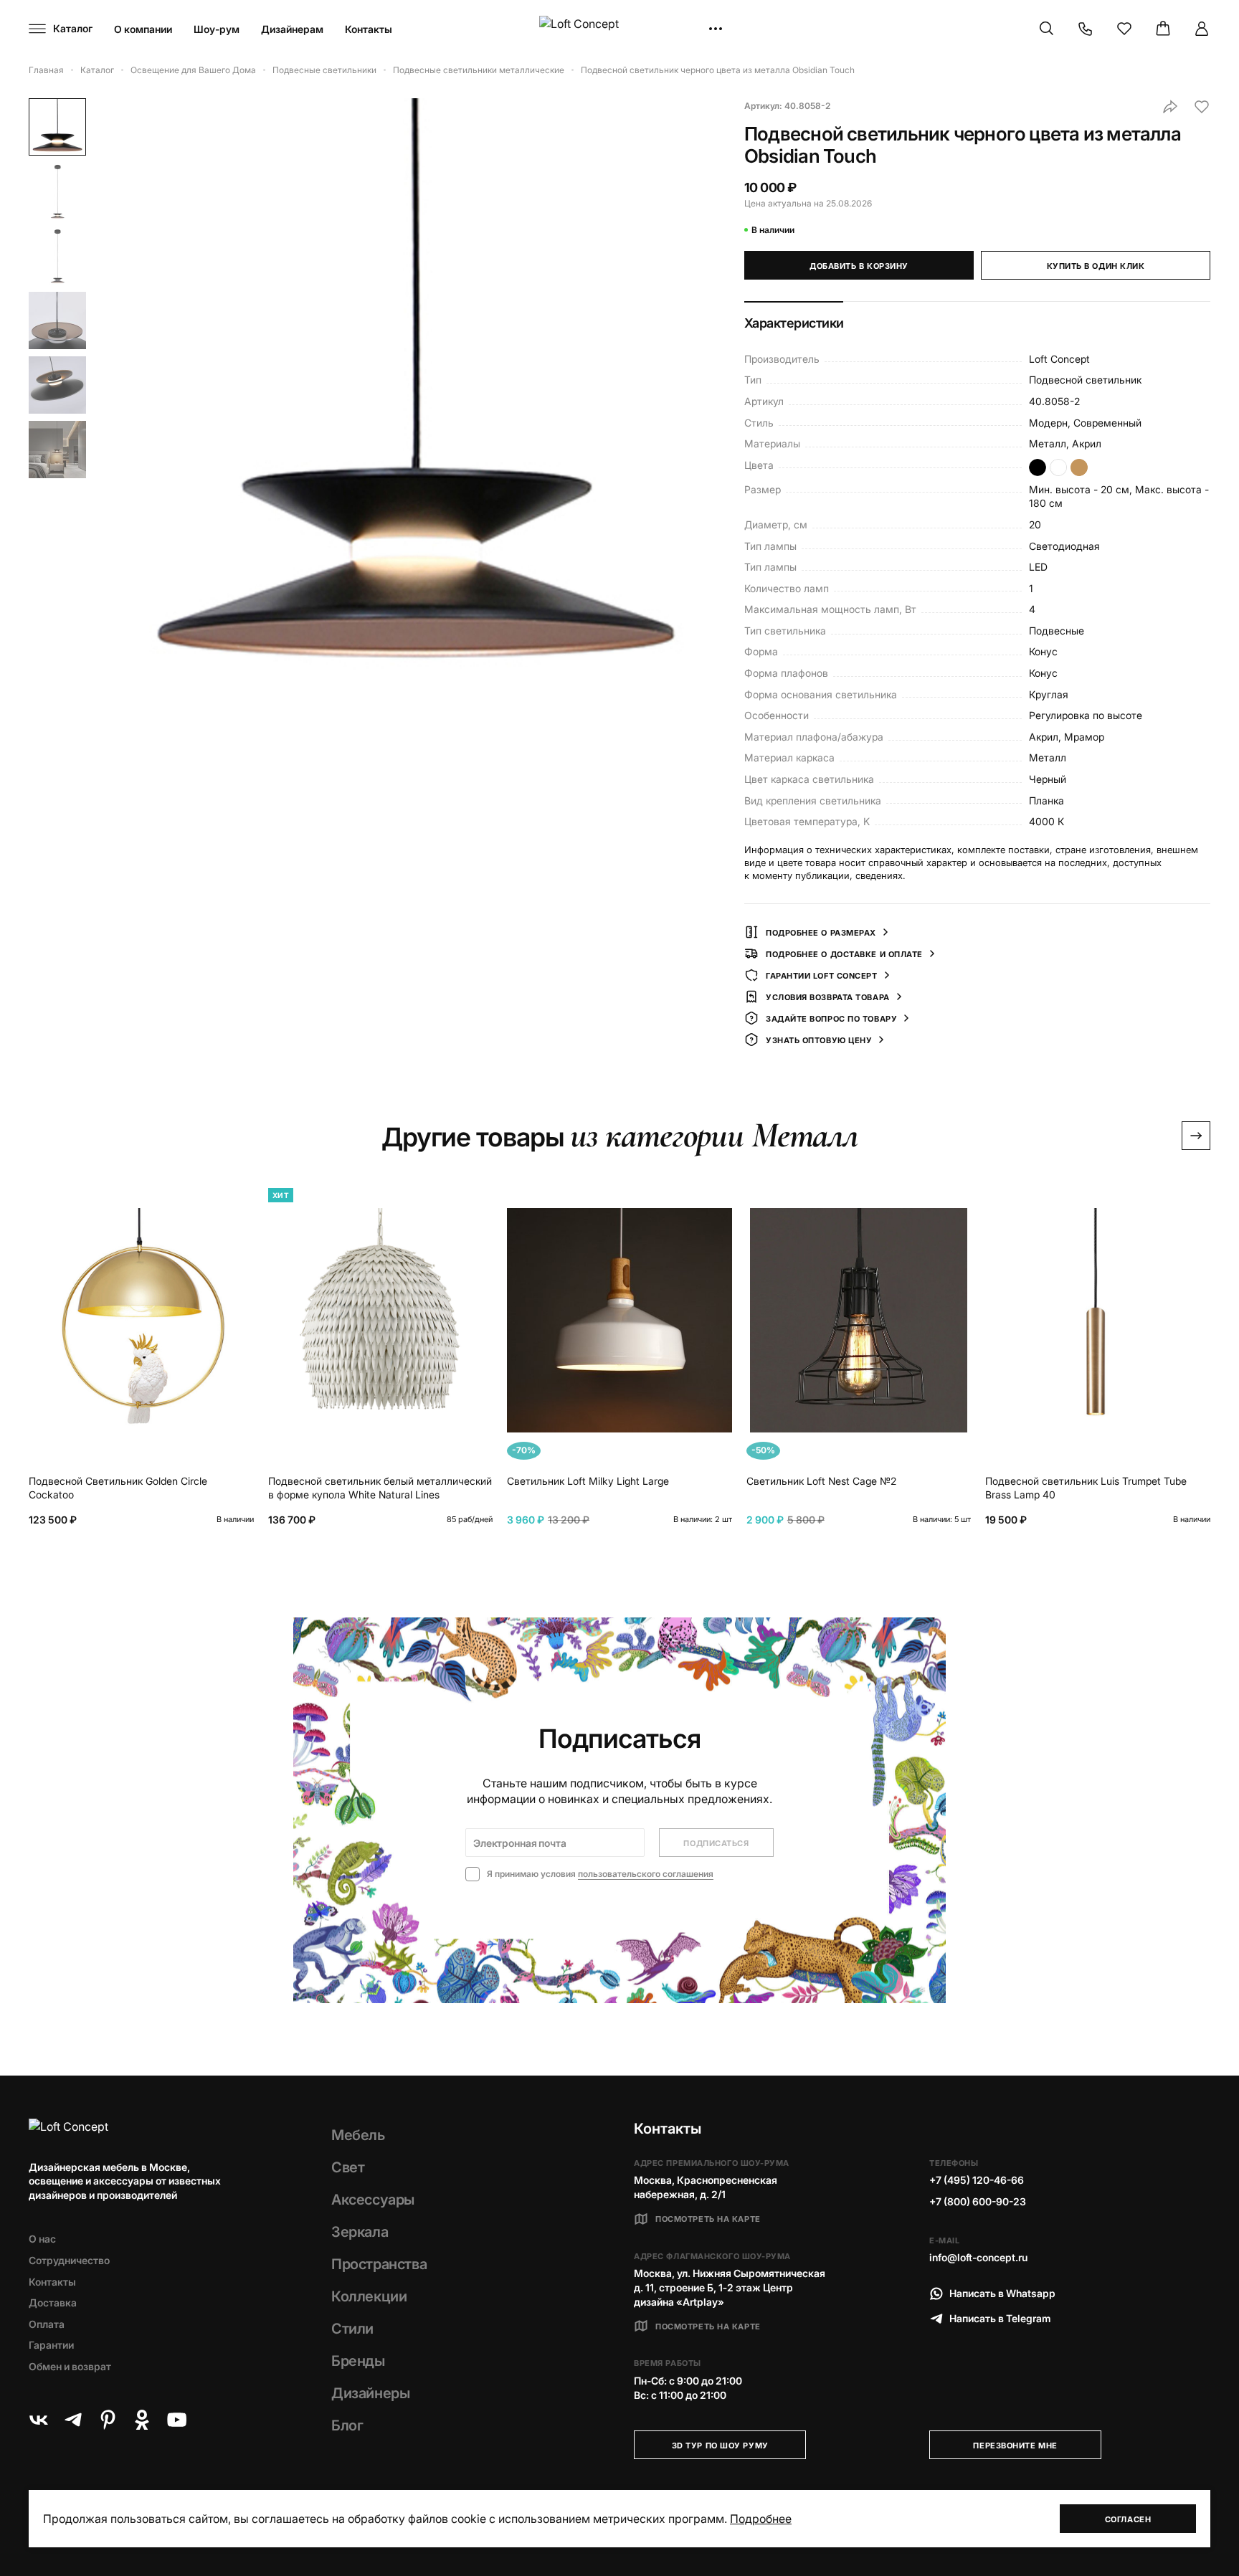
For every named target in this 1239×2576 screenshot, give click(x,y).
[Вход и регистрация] (1202, 29)
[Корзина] (1163, 29)
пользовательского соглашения (646, 1874)
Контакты (369, 29)
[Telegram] (73, 2420)
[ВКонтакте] (39, 2420)
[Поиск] (1047, 29)
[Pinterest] (108, 2420)
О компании (143, 29)
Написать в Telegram (1000, 2318)
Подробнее (761, 2519)
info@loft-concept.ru (978, 2257)
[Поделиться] (1170, 107)
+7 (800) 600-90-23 (978, 2201)
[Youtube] (176, 2420)
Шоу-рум (217, 29)
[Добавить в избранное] (1202, 107)
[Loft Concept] (619, 29)
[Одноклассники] (142, 2420)
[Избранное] (1124, 29)
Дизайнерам (292, 29)
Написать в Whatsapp (1002, 2293)
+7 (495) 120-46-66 (977, 2180)
